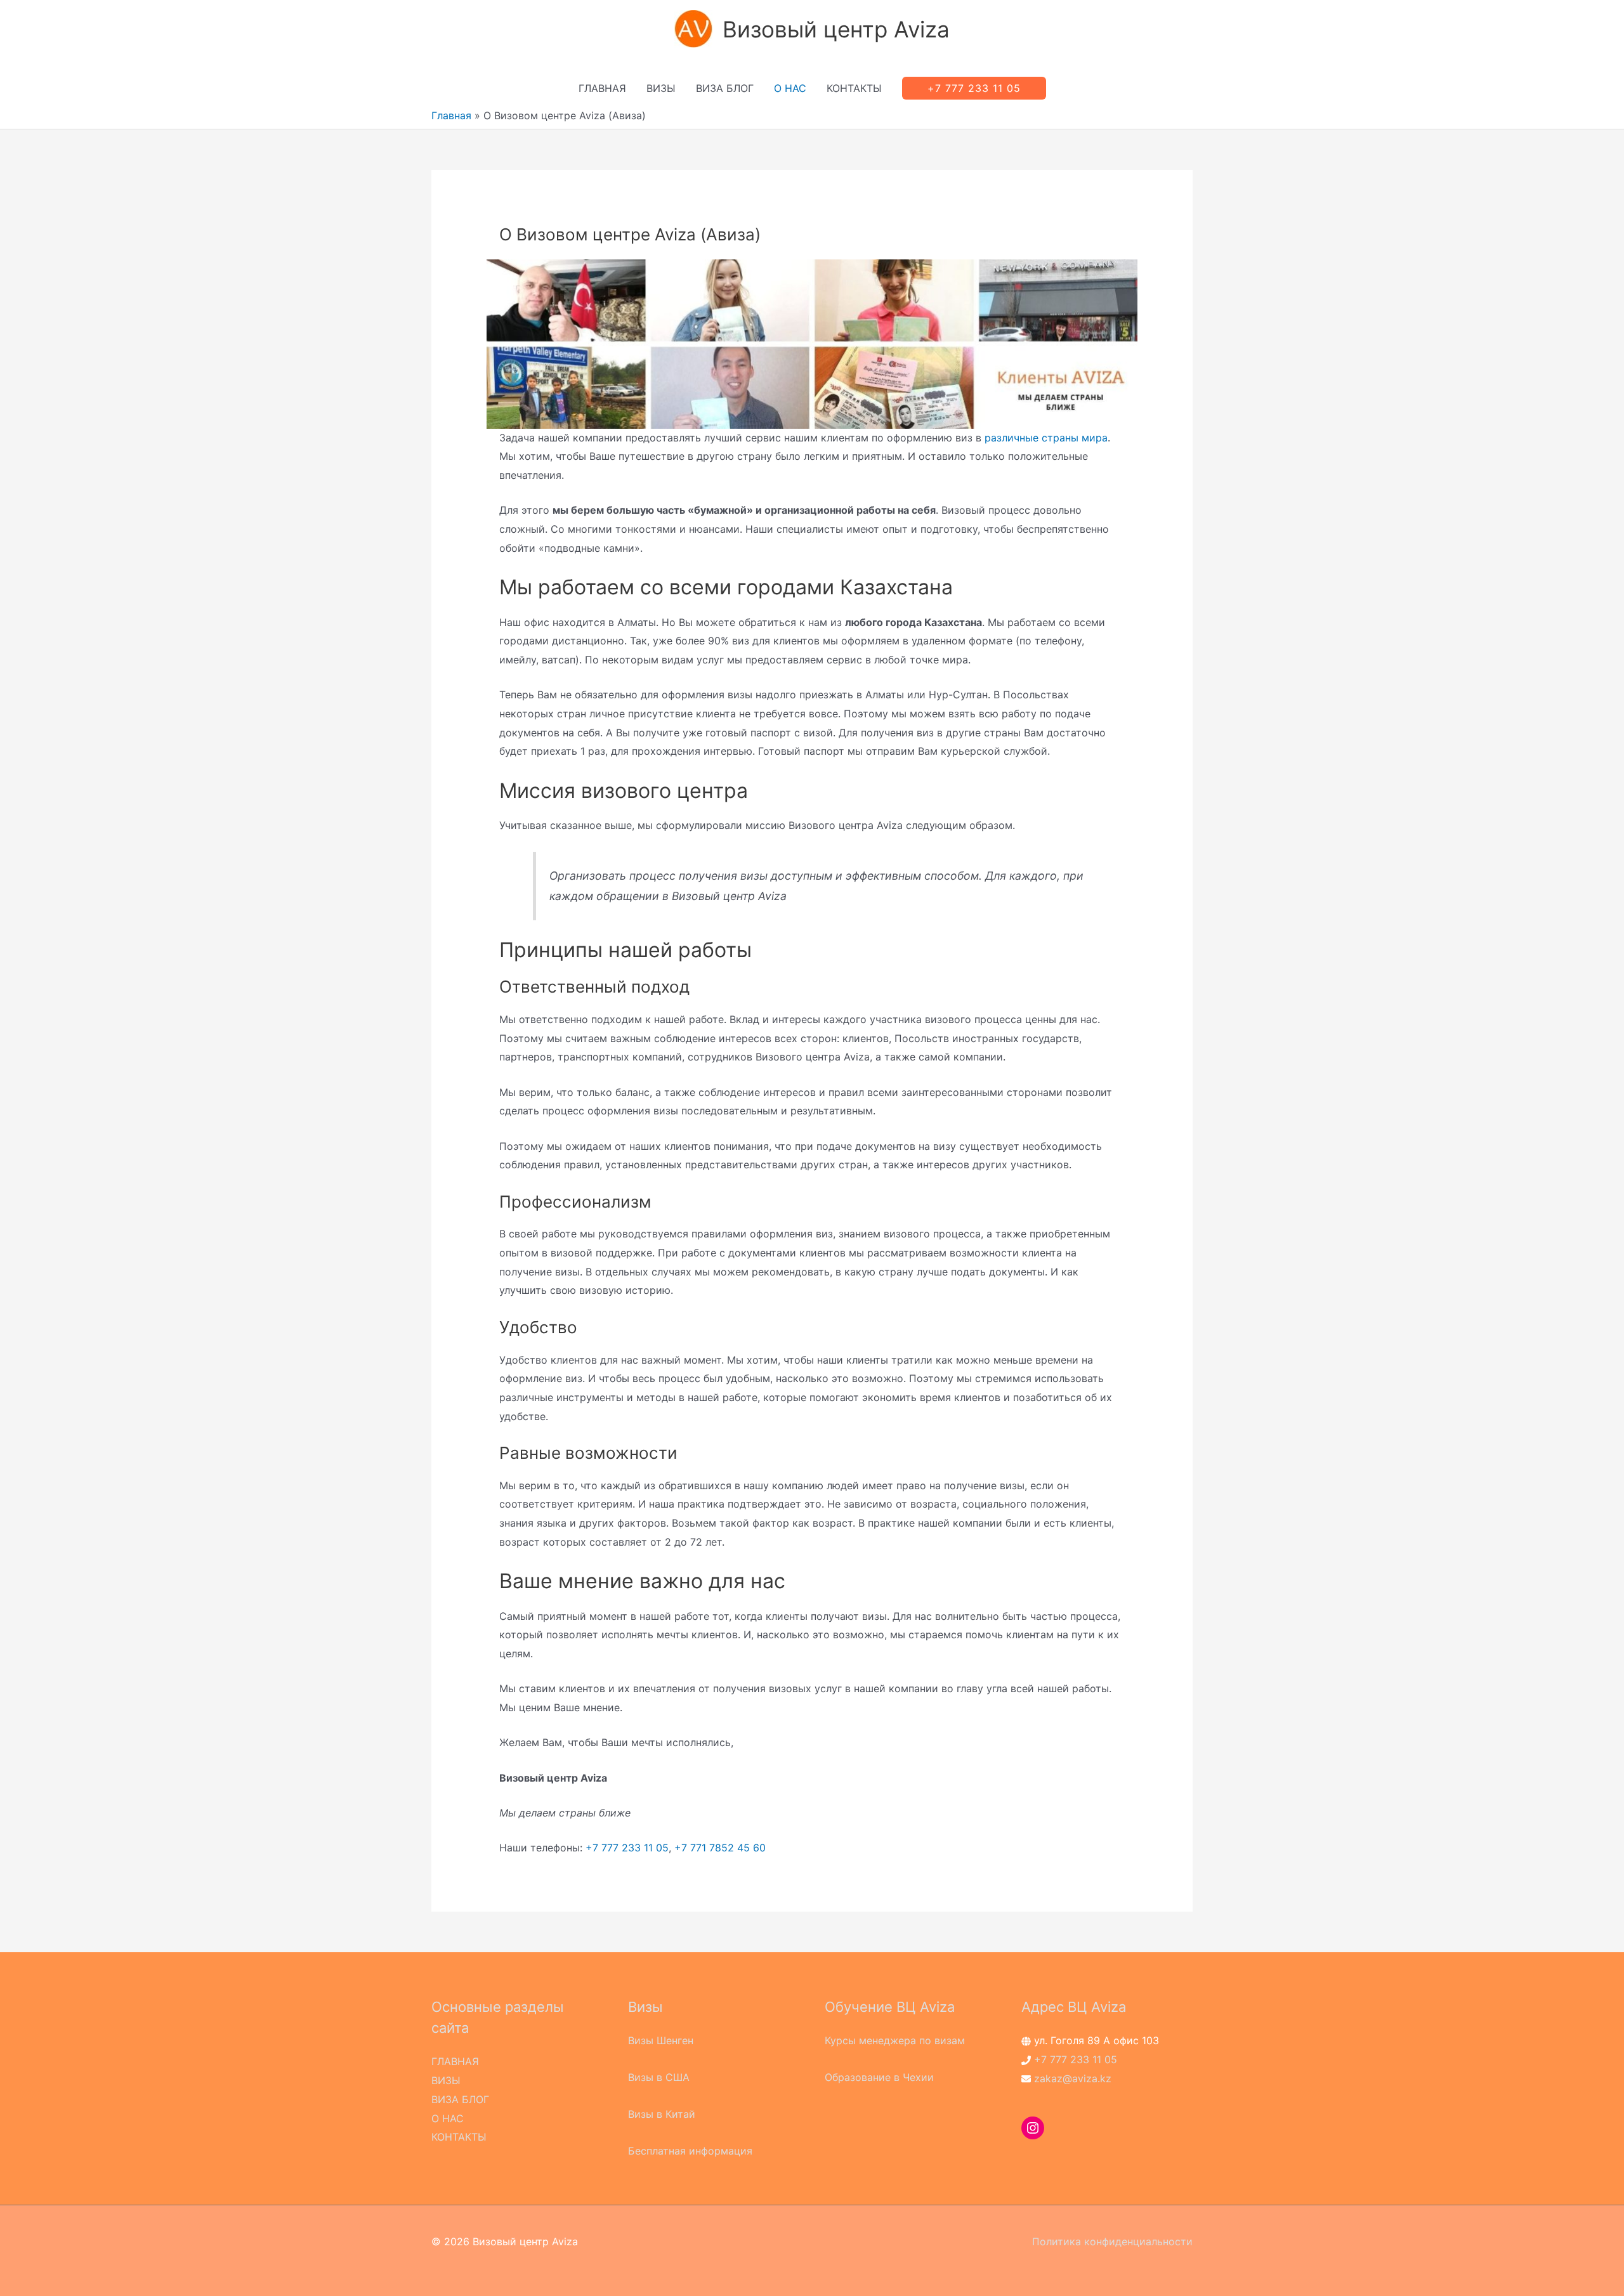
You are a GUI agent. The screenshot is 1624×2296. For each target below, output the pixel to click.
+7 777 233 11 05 (627, 1848)
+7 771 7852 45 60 (720, 1848)
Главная (451, 115)
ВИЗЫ (661, 88)
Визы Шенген (661, 2040)
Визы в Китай (662, 2114)
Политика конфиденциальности (1112, 2241)
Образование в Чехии (879, 2077)
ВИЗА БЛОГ (725, 88)
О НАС (790, 88)
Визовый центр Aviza (836, 29)
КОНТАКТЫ (854, 88)
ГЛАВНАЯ (602, 88)
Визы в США (659, 2077)
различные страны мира (1046, 438)
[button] (974, 88)
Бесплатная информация (690, 2151)
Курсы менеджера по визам (895, 2040)
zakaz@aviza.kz (1073, 2078)
